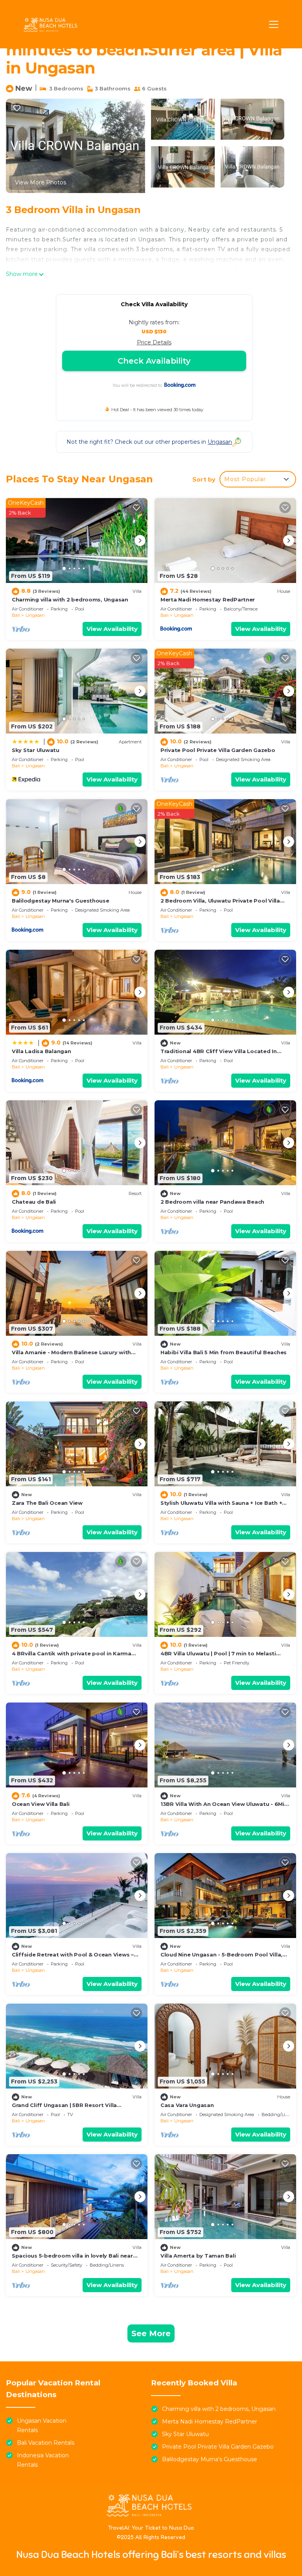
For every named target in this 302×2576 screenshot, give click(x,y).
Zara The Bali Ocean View (47, 1503)
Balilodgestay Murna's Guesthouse (61, 901)
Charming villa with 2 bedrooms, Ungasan (70, 599)
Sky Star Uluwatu (36, 750)
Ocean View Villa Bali (41, 1804)
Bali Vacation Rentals (46, 2443)
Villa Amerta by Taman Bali (198, 2256)
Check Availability (154, 361)
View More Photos (41, 182)
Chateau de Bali (34, 1202)
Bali (16, 615)
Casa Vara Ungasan (187, 2105)
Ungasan (35, 615)
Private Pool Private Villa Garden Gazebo (218, 750)
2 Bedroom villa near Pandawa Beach (212, 1202)
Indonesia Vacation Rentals (43, 2460)
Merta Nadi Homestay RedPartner (208, 599)
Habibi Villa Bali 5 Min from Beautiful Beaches (224, 1352)
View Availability (112, 629)
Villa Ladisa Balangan (41, 1051)
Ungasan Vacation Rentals (42, 2425)
